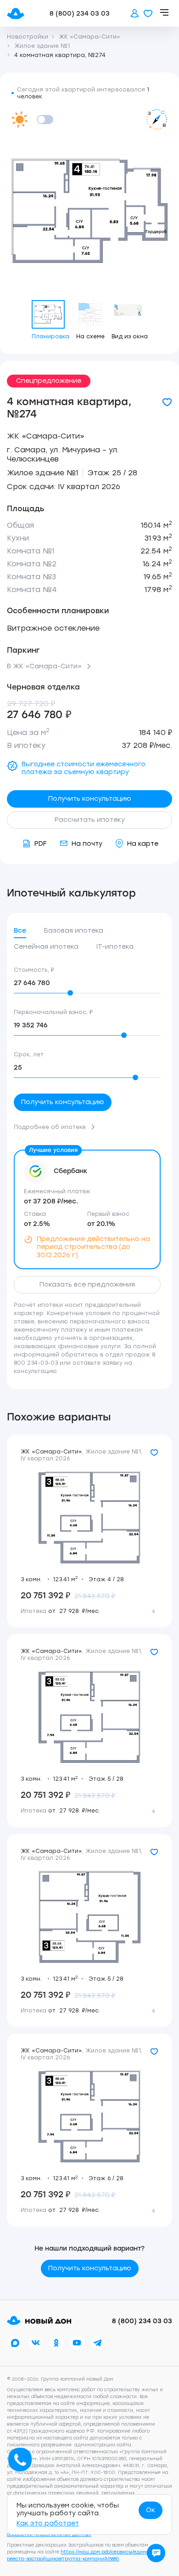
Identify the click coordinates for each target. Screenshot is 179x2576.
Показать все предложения (87, 1285)
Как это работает (48, 2523)
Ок (151, 2510)
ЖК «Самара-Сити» (46, 436)
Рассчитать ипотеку (90, 820)
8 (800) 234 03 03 (80, 14)
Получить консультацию (90, 799)
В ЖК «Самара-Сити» (44, 667)
